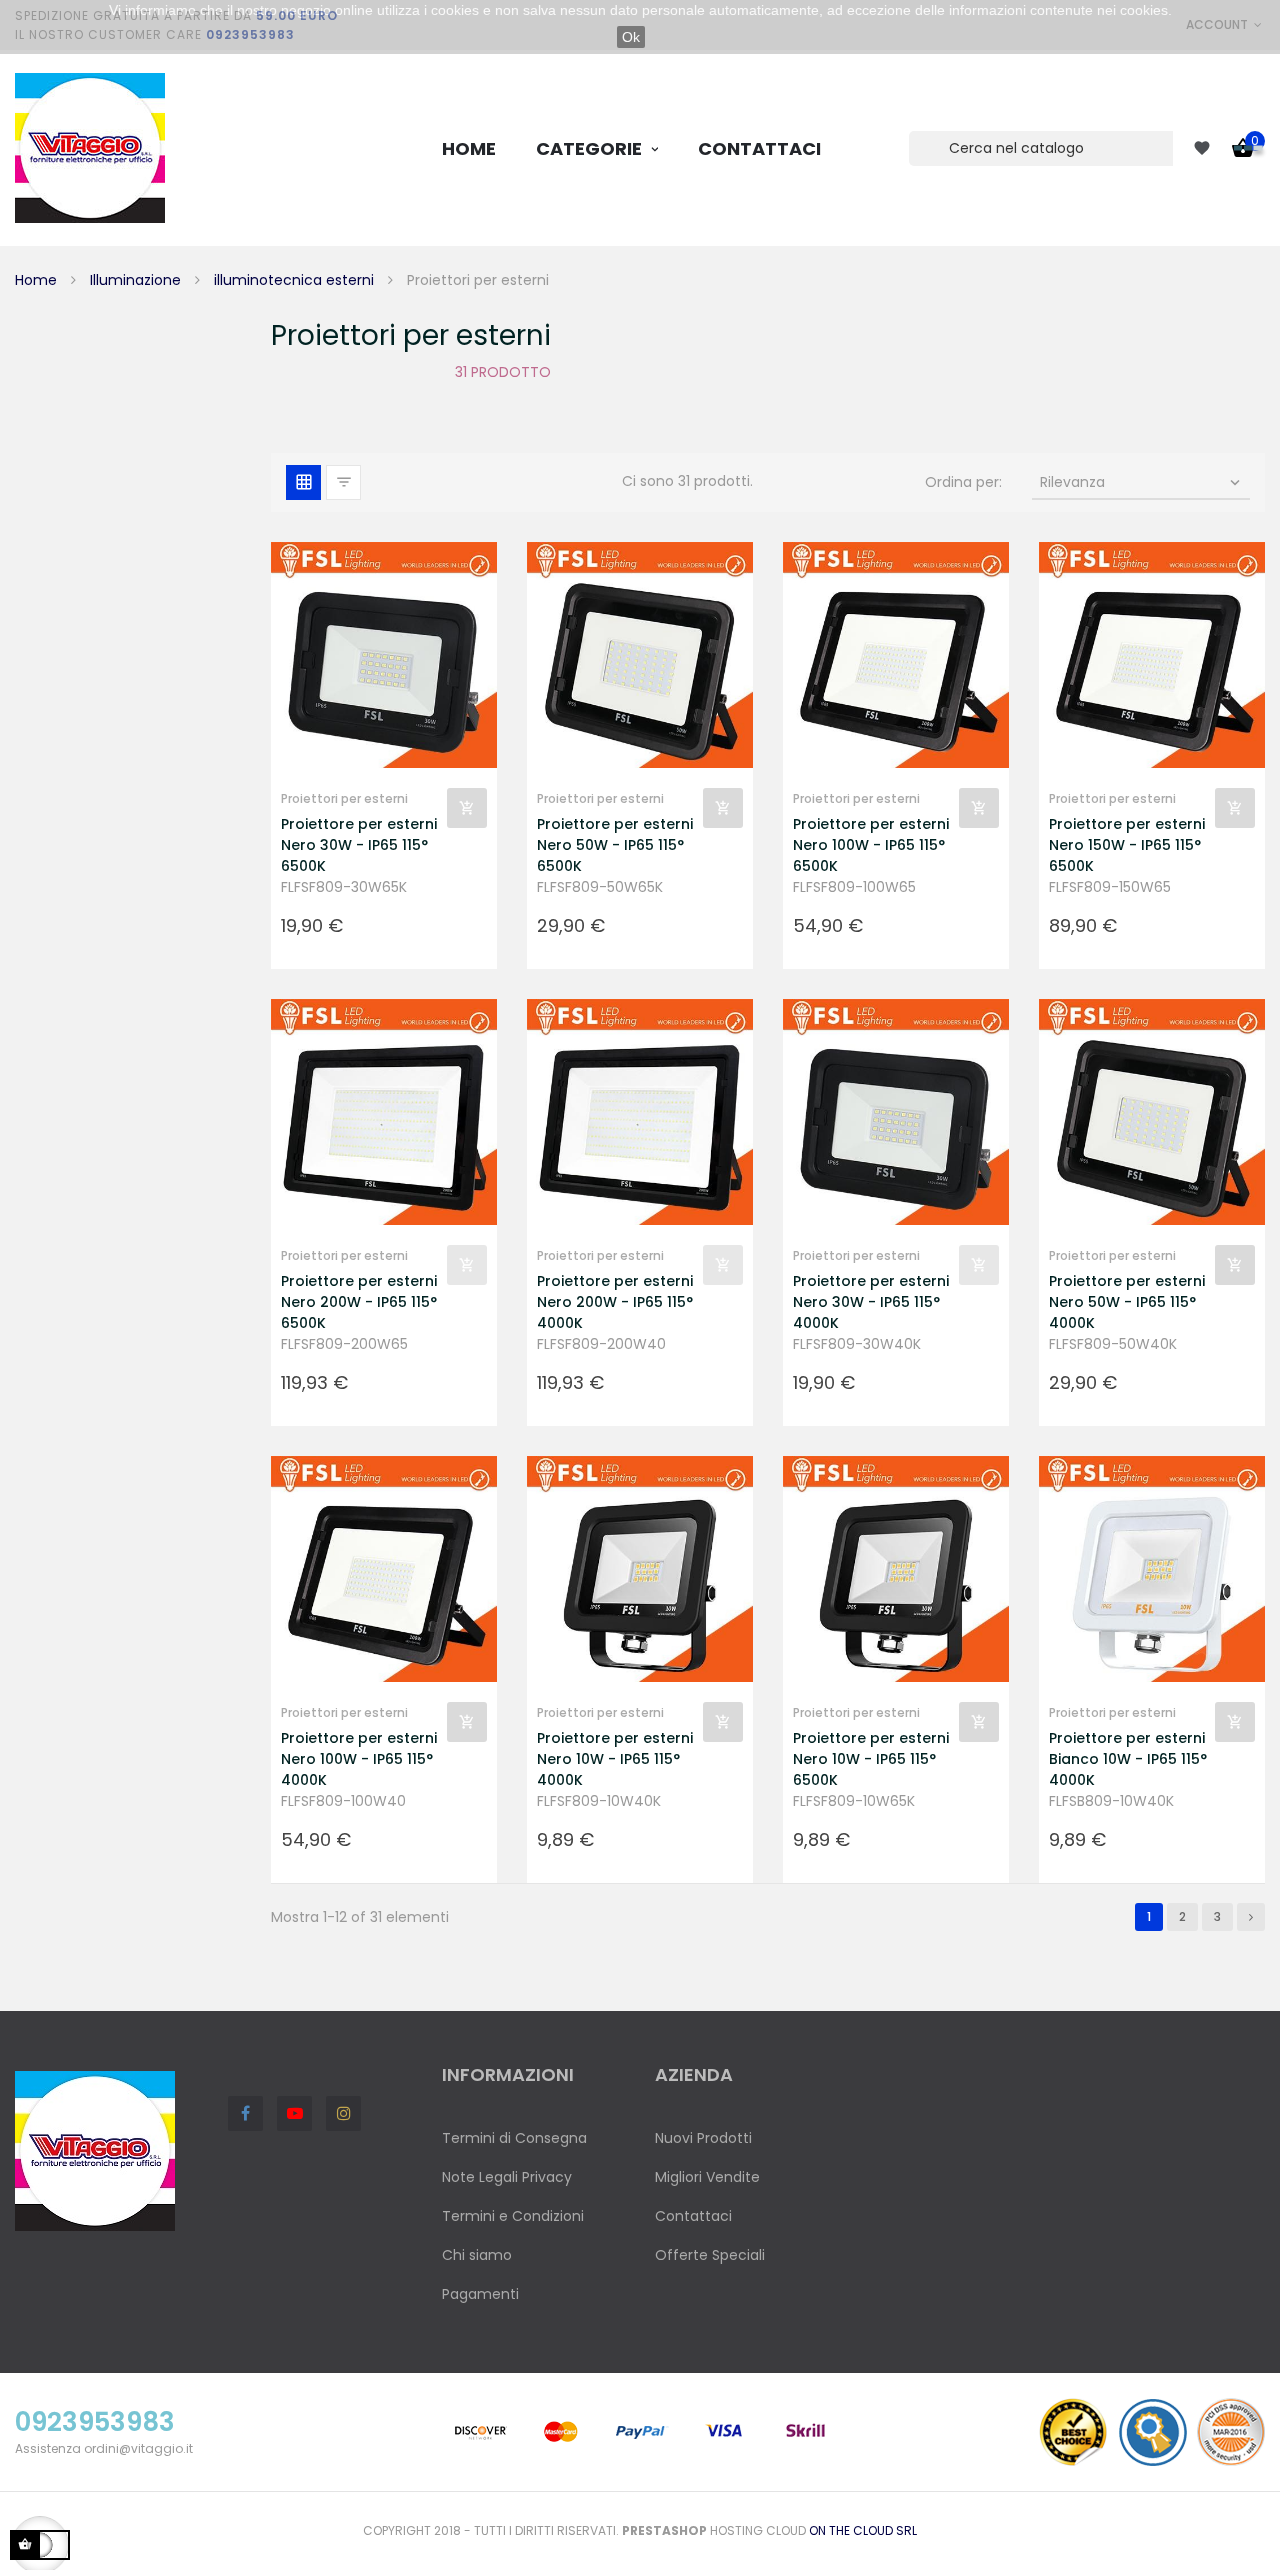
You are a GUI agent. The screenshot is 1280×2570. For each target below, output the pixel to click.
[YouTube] (294, 2113)
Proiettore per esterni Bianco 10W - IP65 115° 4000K (1128, 1759)
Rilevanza (1142, 482)
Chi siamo (477, 2255)
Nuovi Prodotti (703, 2138)
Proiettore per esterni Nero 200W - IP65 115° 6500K (359, 1302)
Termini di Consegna (514, 2138)
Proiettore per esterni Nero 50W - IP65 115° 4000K (1127, 1302)
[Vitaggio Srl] (90, 148)
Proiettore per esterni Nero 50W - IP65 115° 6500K (615, 845)
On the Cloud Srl (863, 2530)
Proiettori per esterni (344, 798)
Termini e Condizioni (513, 2216)
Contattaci (693, 2216)
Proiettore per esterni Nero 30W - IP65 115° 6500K (359, 845)
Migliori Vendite (707, 2177)
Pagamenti (480, 2294)
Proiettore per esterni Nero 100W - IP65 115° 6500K (871, 845)
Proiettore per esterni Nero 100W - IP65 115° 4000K (359, 1759)
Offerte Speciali (710, 2255)
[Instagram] (343, 2113)
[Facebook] (245, 2113)
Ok (631, 37)
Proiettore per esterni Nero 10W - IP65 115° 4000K (615, 1759)
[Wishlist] (1202, 148)
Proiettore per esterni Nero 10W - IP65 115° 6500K (871, 1759)
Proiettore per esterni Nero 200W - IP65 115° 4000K (615, 1302)
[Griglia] (303, 482)
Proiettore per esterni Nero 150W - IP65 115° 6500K (1127, 845)
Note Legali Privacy (507, 2177)
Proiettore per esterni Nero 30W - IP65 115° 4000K (871, 1302)
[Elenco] (343, 482)
